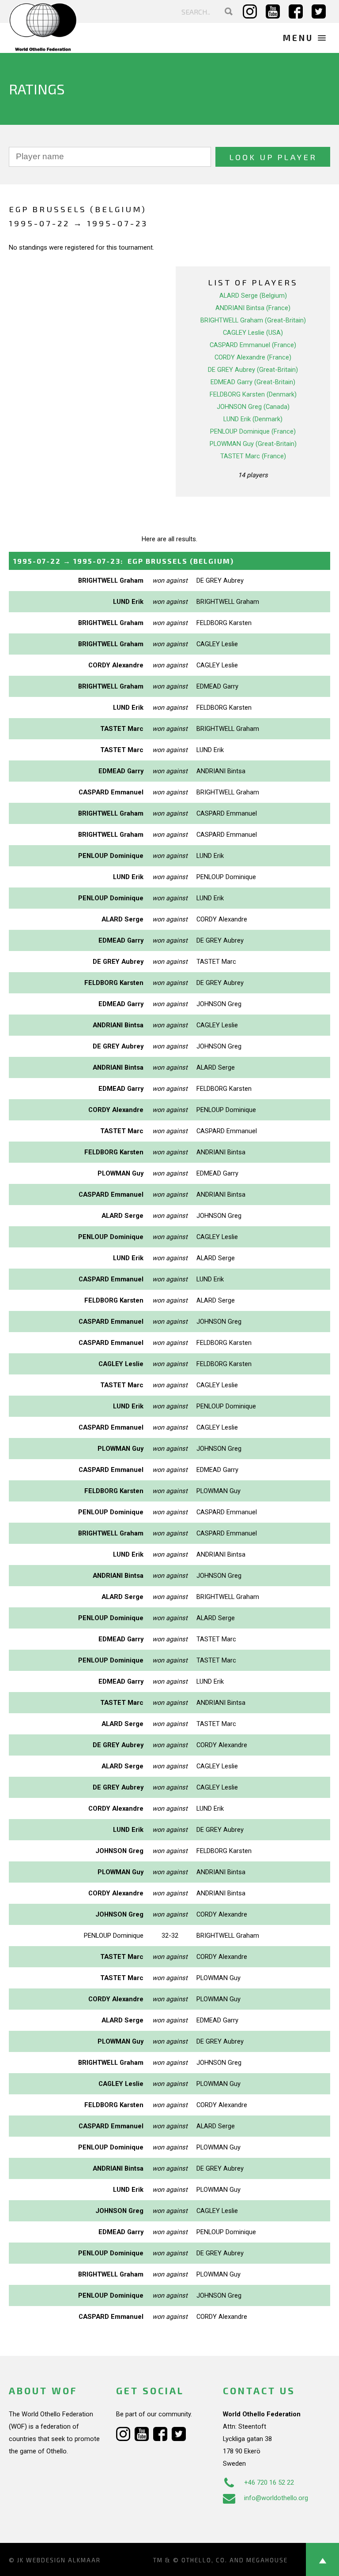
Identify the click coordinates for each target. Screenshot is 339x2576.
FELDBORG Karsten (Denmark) (253, 394)
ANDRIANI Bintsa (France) (253, 308)
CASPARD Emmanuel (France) (253, 345)
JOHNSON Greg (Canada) (253, 407)
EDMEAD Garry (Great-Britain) (253, 382)
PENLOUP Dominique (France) (253, 431)
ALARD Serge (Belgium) (253, 296)
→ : (124, 561)
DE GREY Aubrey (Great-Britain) (253, 370)
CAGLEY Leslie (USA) (253, 333)
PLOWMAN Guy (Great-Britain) (253, 444)
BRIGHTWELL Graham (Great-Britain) (253, 320)
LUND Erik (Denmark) (253, 419)
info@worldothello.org (276, 2498)
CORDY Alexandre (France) (253, 357)
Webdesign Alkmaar (63, 2560)
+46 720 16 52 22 (269, 2482)
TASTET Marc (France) (253, 456)
